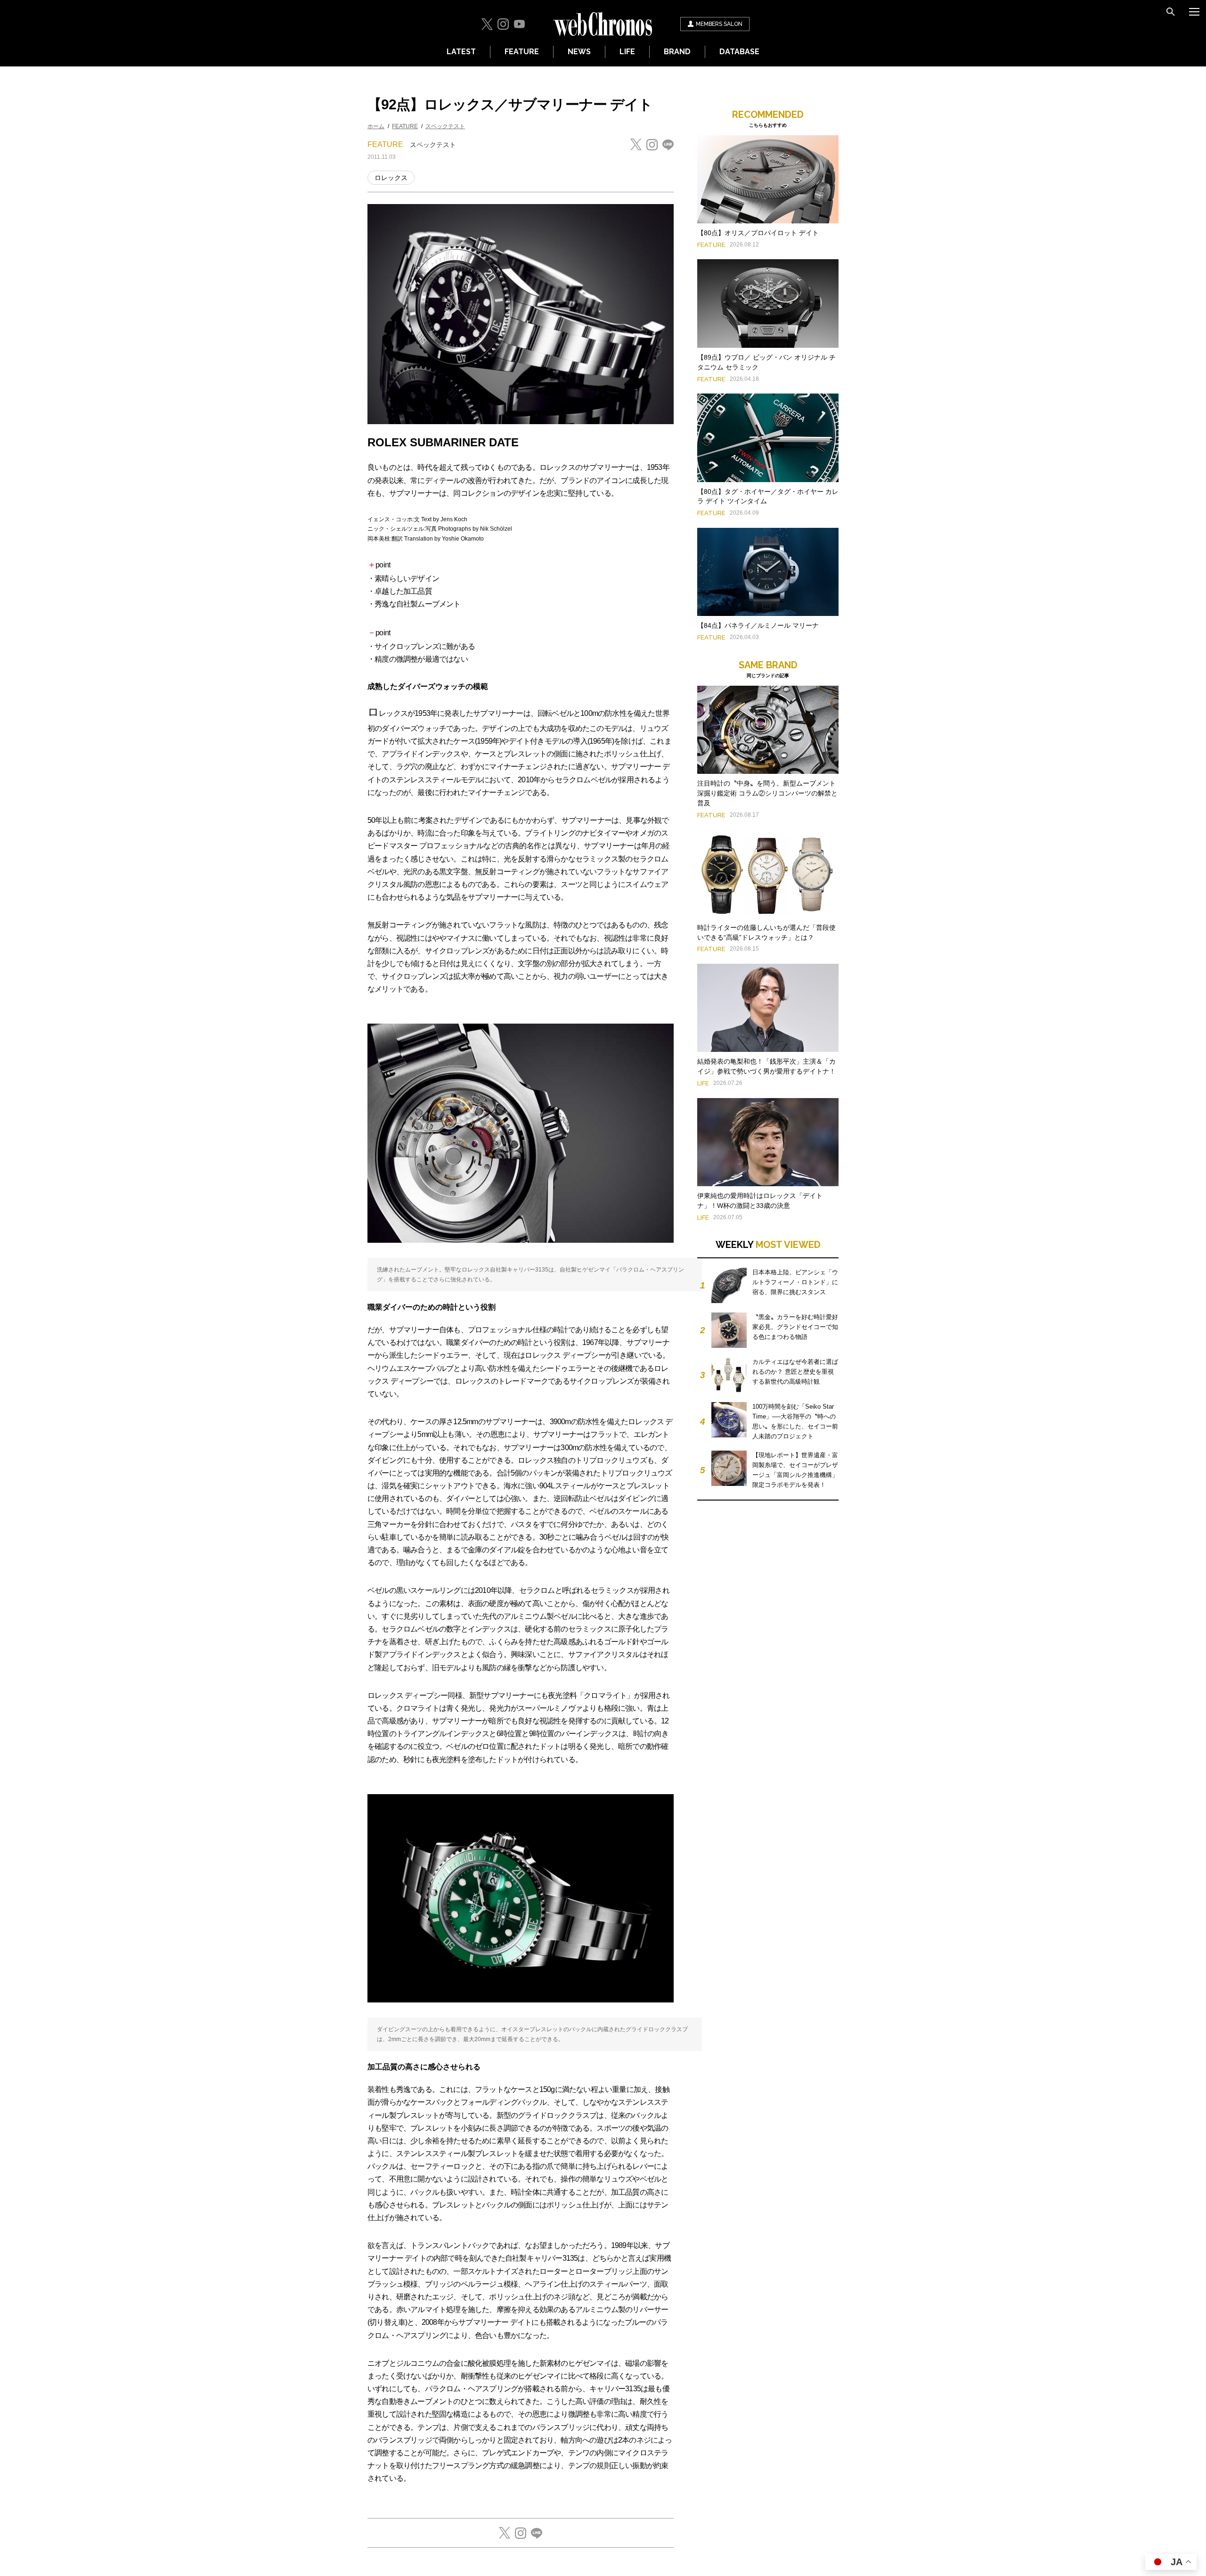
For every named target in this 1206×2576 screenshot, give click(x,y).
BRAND (677, 52)
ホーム (376, 126)
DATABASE (739, 52)
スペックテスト (445, 126)
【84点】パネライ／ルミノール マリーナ (758, 625)
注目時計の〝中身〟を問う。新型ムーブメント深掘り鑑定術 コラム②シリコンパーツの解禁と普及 (767, 793)
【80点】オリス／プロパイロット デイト (758, 233)
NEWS (579, 52)
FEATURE (522, 52)
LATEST (461, 52)
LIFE (627, 52)
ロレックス (391, 178)
